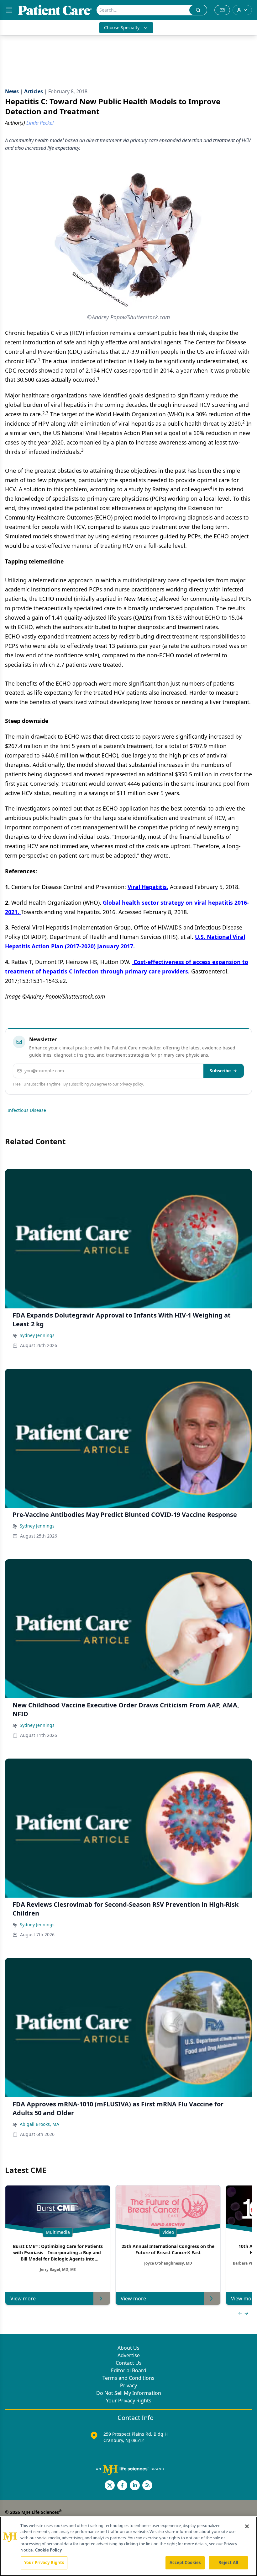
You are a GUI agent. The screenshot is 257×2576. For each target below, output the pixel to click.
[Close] (247, 2526)
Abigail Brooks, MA (39, 2124)
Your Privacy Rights (129, 2401)
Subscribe (220, 1071)
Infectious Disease (27, 1110)
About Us (128, 2348)
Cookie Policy (48, 2550)
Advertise (129, 2355)
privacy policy (131, 1084)
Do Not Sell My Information (129, 2393)
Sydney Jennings (37, 1335)
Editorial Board (129, 2370)
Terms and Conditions (128, 2378)
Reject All (228, 2563)
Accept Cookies (185, 2563)
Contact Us (129, 2363)
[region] (128, 2546)
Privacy (128, 2385)
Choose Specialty (122, 27)
